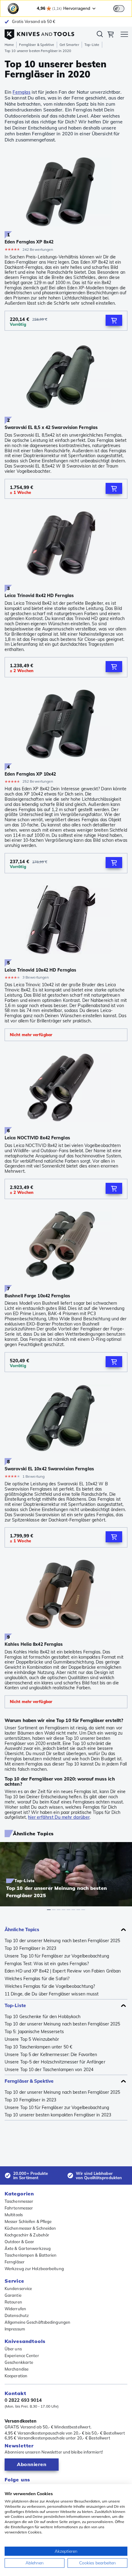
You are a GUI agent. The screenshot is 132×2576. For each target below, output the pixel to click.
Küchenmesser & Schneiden (30, 2228)
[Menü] (124, 35)
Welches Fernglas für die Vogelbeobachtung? (50, 1986)
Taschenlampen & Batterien (31, 2255)
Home (9, 45)
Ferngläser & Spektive (37, 45)
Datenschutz (17, 2315)
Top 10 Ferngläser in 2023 (31, 1948)
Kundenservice (18, 2288)
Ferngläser (15, 2262)
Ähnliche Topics (22, 1929)
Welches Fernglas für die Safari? (37, 1979)
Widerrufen (15, 2309)
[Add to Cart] (114, 320)
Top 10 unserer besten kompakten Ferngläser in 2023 (58, 2115)
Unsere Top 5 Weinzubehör (32, 2039)
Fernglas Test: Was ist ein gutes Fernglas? (47, 1964)
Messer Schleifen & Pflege (28, 2221)
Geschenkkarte (19, 2362)
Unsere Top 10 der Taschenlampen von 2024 (49, 2070)
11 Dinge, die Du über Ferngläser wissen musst (52, 1994)
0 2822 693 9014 (23, 2400)
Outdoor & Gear (19, 2242)
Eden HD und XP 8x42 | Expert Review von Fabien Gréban (63, 1971)
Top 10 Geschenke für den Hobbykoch (43, 2017)
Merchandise (17, 2369)
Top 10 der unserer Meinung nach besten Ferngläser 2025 (62, 1941)
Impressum (15, 2329)
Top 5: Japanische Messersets (34, 2032)
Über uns (13, 2349)
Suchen (100, 35)
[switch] (119, 9)
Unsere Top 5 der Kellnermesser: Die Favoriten (51, 2055)
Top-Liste (92, 45)
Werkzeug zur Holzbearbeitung (34, 2269)
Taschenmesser (19, 2201)
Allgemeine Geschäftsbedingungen (37, 2322)
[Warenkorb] (111, 35)
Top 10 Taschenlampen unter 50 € (38, 2047)
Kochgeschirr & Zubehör (27, 2235)
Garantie (13, 2295)
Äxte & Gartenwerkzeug (28, 2248)
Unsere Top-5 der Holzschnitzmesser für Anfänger (55, 2062)
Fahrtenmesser (19, 2208)
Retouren (13, 2302)
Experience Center (22, 2356)
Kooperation (16, 2376)
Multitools (14, 2215)
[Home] (39, 33)
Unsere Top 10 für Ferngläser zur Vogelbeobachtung (57, 1956)
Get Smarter (69, 45)
